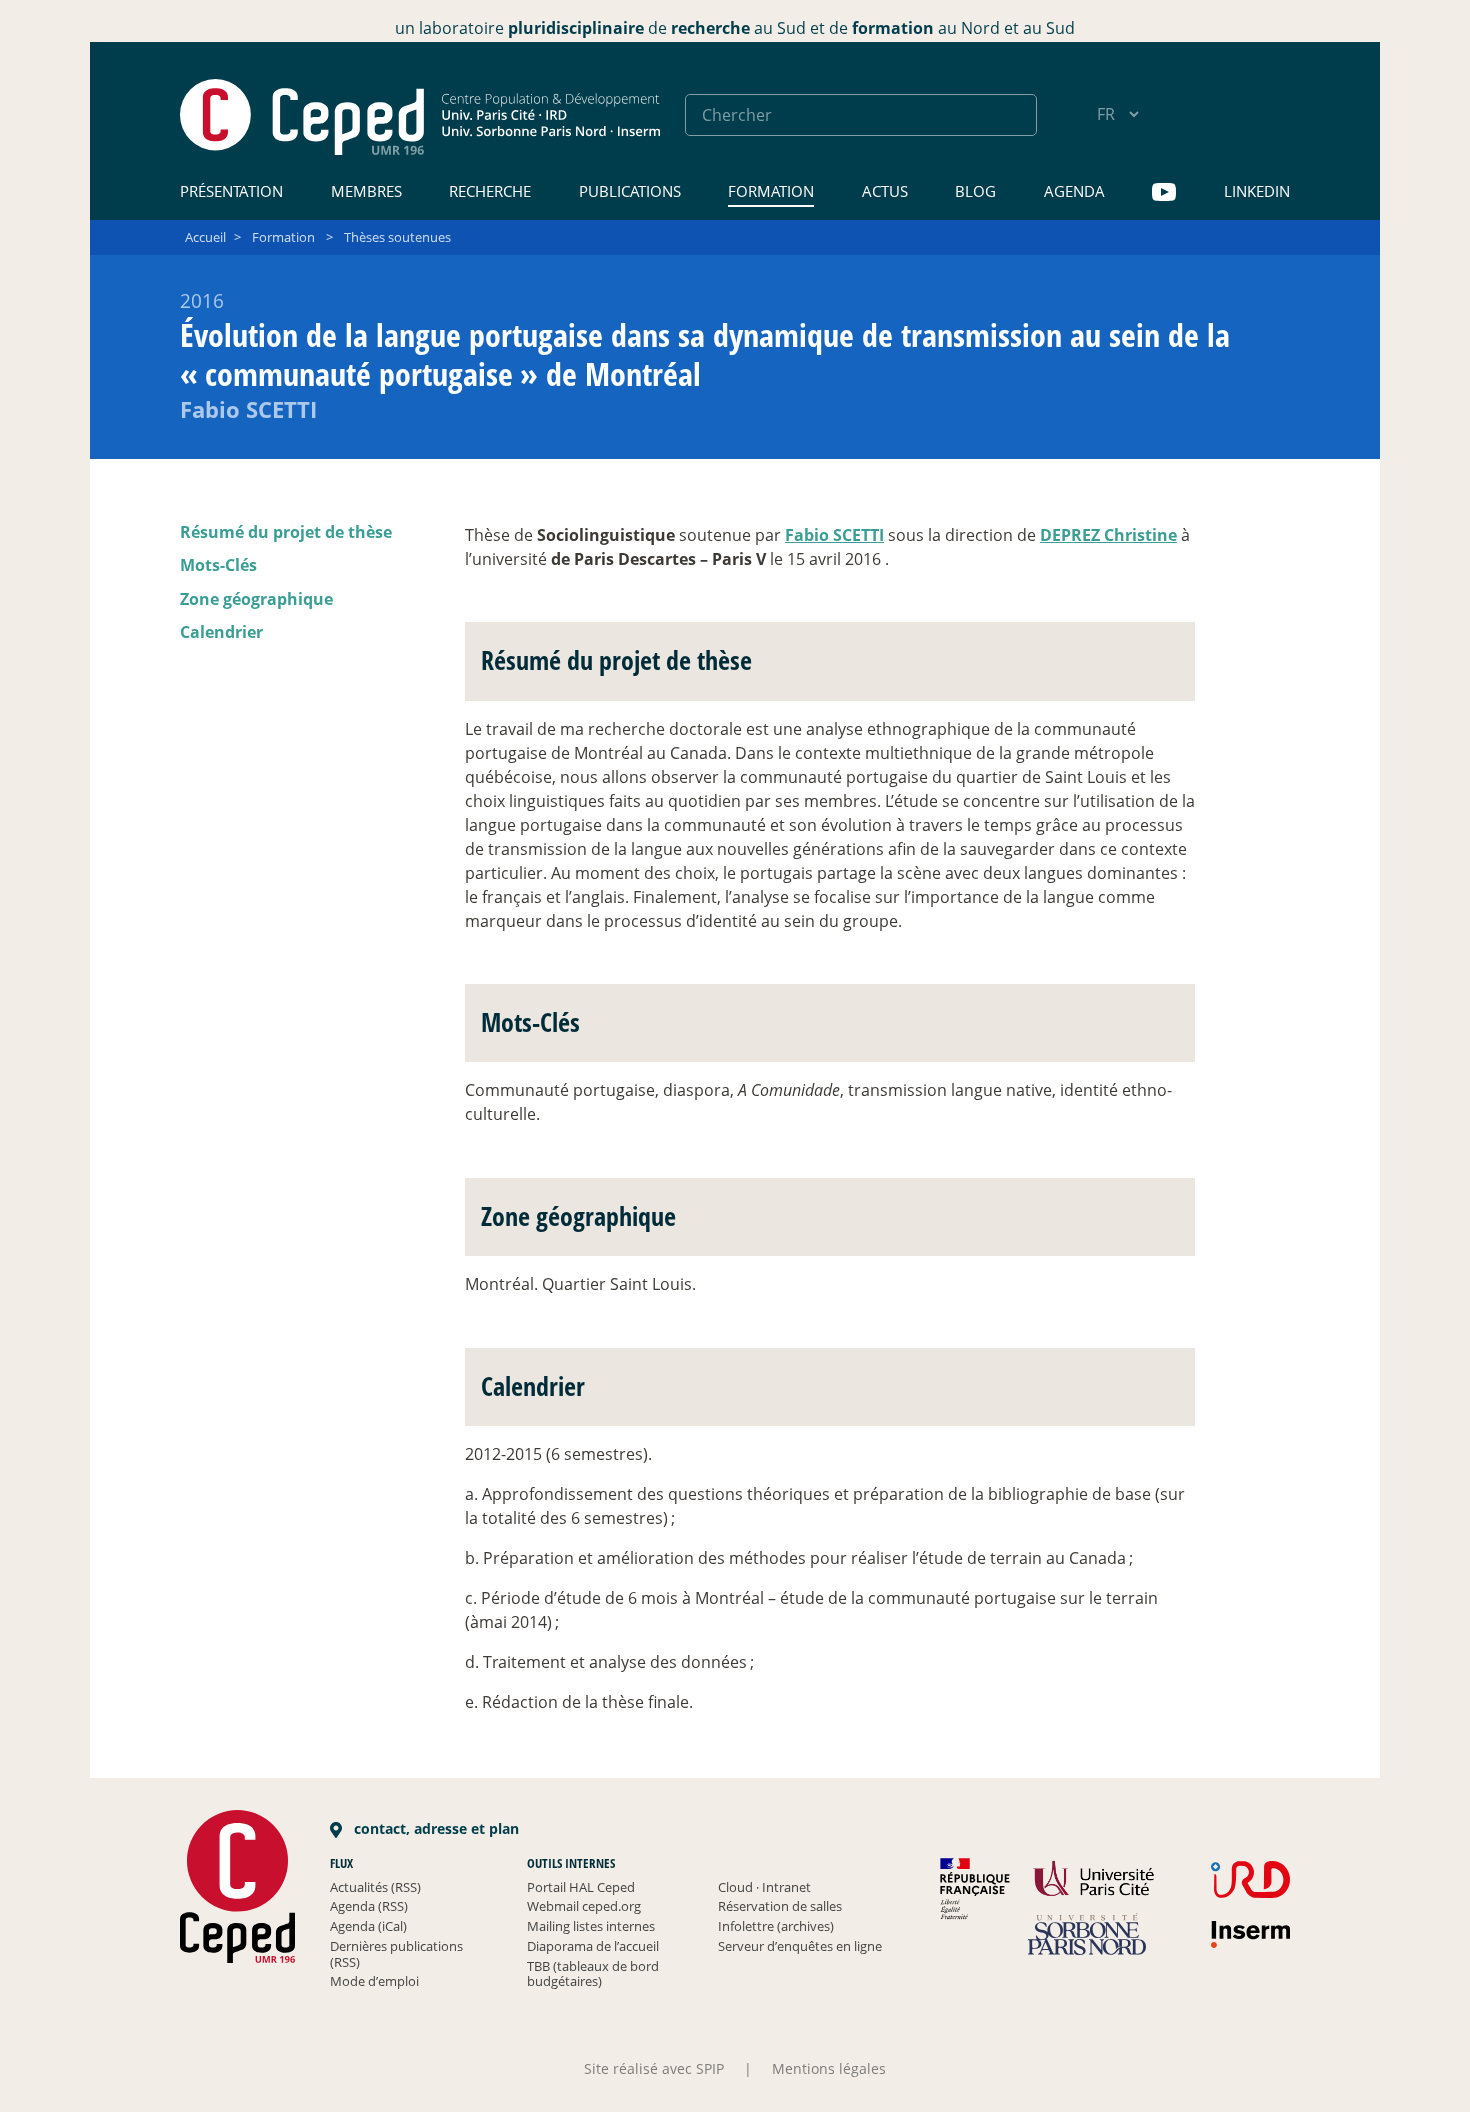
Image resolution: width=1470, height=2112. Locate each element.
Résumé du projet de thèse (286, 532)
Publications (630, 191)
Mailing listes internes (591, 1926)
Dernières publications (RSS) (396, 1954)
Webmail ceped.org (584, 1906)
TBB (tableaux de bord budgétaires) (593, 1974)
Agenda (1074, 191)
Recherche (490, 191)
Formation (771, 191)
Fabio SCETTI (834, 535)
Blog (975, 191)
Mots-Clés (218, 565)
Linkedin (1257, 191)
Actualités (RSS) (375, 1887)
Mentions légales (829, 2068)
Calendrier (221, 632)
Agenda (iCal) (368, 1926)
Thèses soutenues (397, 237)
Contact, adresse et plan (434, 1828)
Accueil (205, 237)
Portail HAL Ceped (581, 1887)
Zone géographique (256, 599)
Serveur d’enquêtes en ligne (800, 1946)
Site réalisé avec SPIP (654, 2068)
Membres (366, 191)
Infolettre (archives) (776, 1926)
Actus (885, 191)
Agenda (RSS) (369, 1906)
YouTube (1164, 192)
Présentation (231, 191)
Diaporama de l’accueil (593, 1946)
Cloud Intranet (764, 1887)
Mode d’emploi (374, 1981)
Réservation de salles (780, 1906)
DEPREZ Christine (1108, 535)
